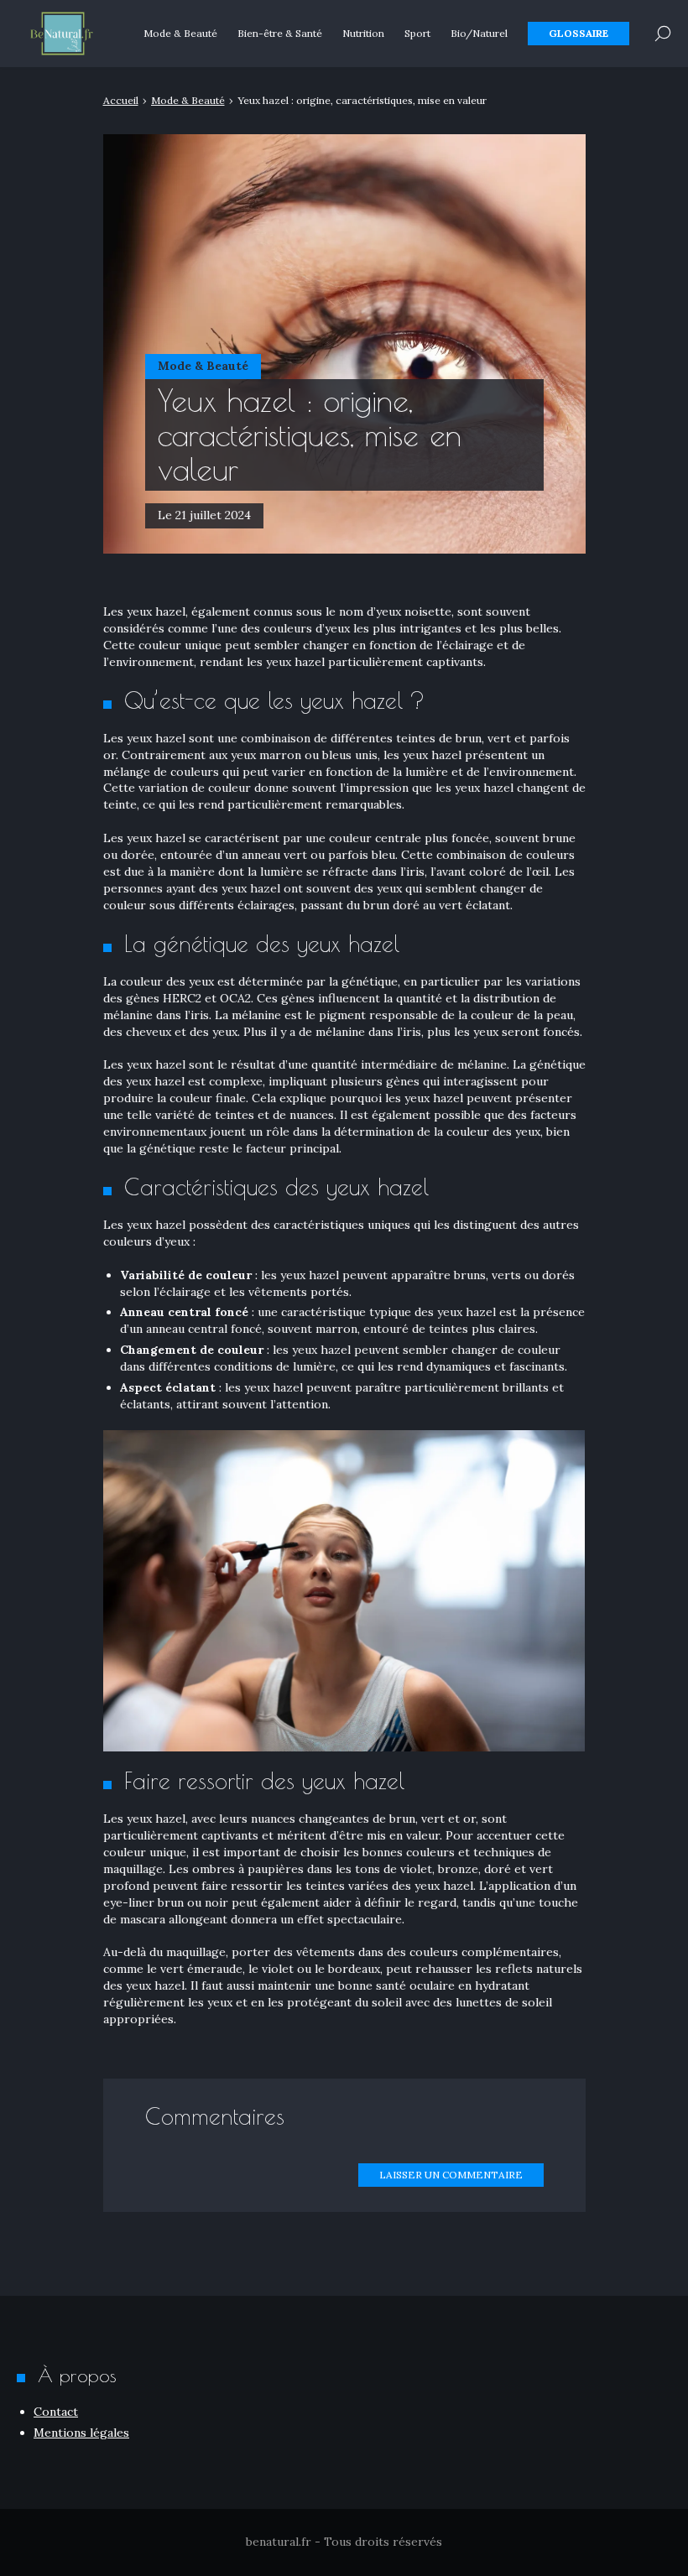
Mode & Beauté (180, 33)
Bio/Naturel (479, 33)
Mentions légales (81, 2433)
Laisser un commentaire (451, 2175)
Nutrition (363, 33)
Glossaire (579, 33)
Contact (56, 2412)
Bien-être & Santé (280, 33)
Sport (417, 33)
